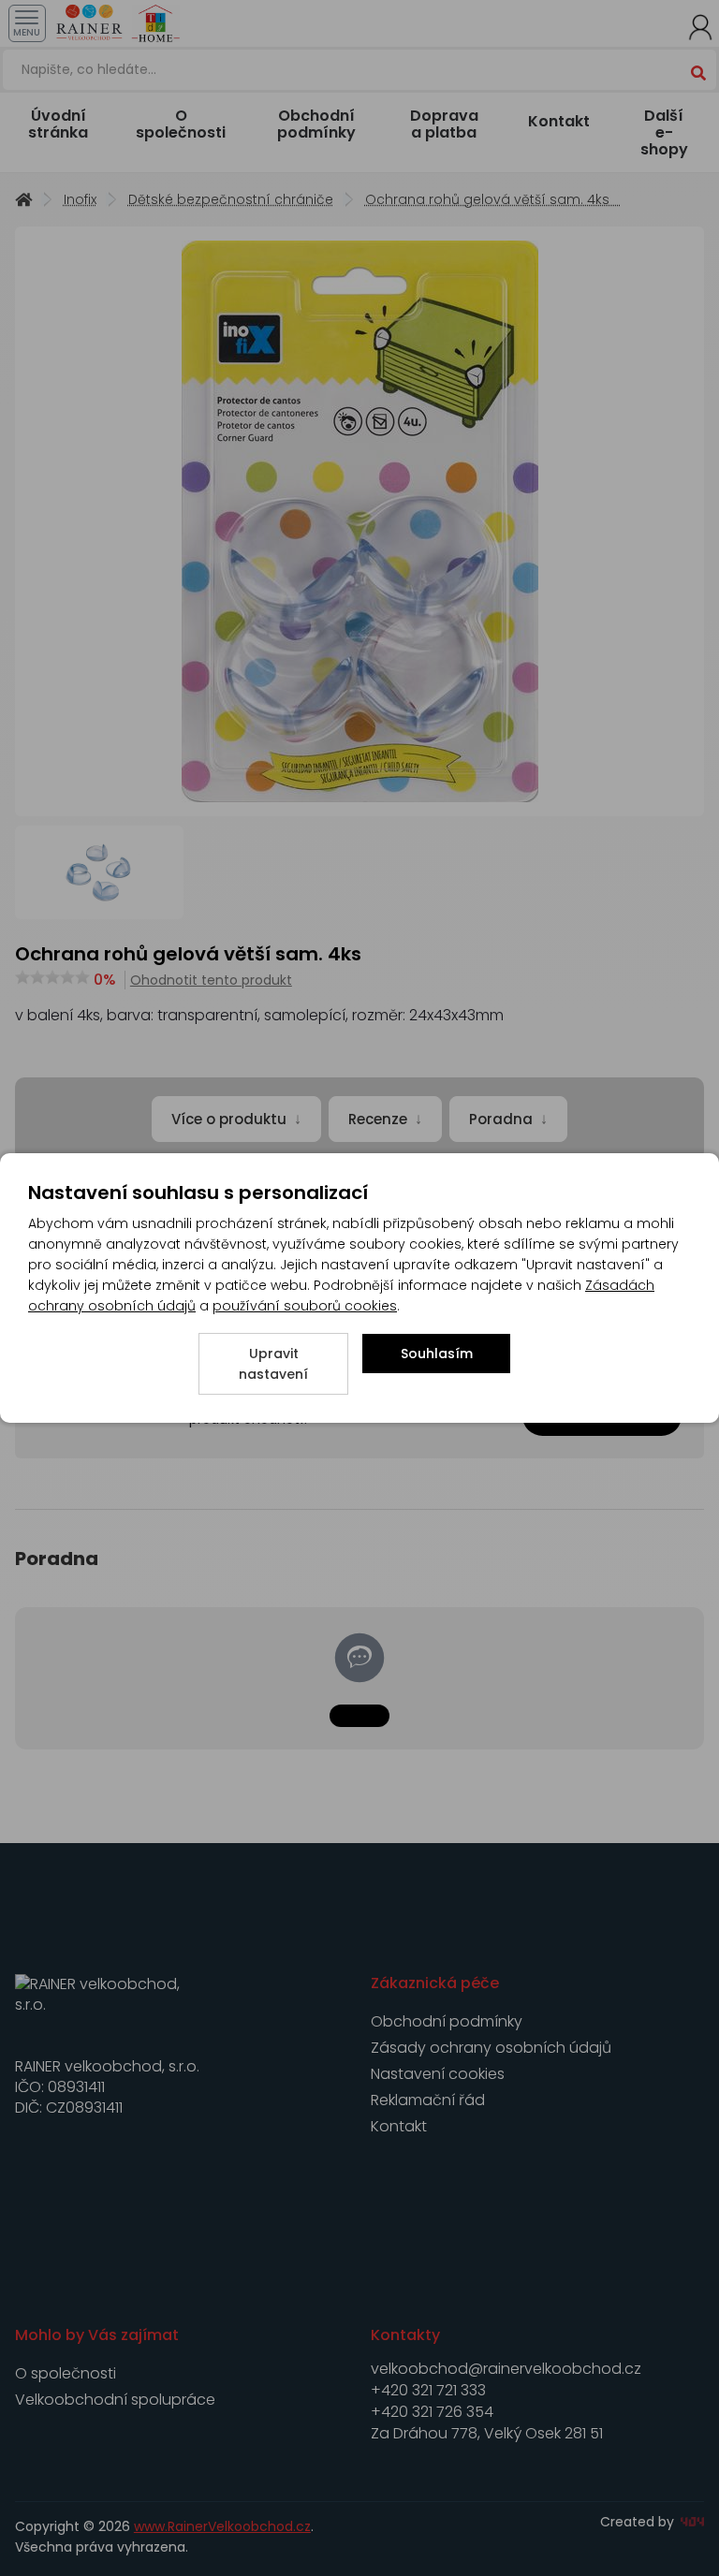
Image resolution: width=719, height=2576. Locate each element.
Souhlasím (437, 1354)
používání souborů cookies (305, 1306)
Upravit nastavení (273, 1364)
